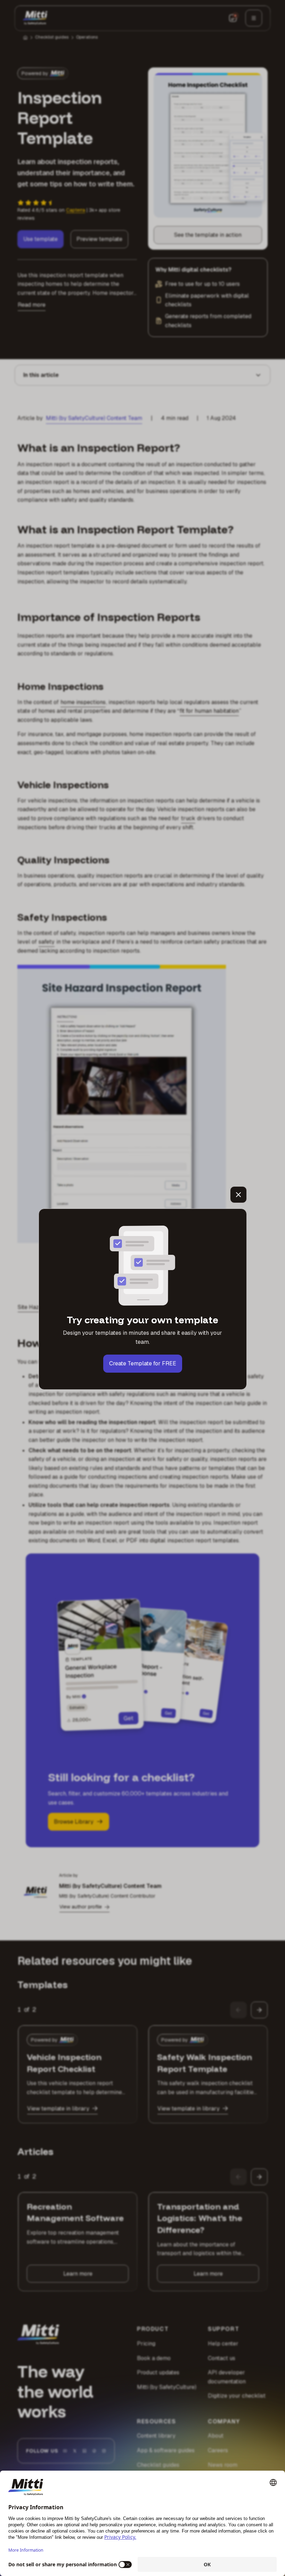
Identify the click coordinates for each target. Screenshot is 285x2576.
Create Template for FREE (143, 1363)
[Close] (238, 1195)
